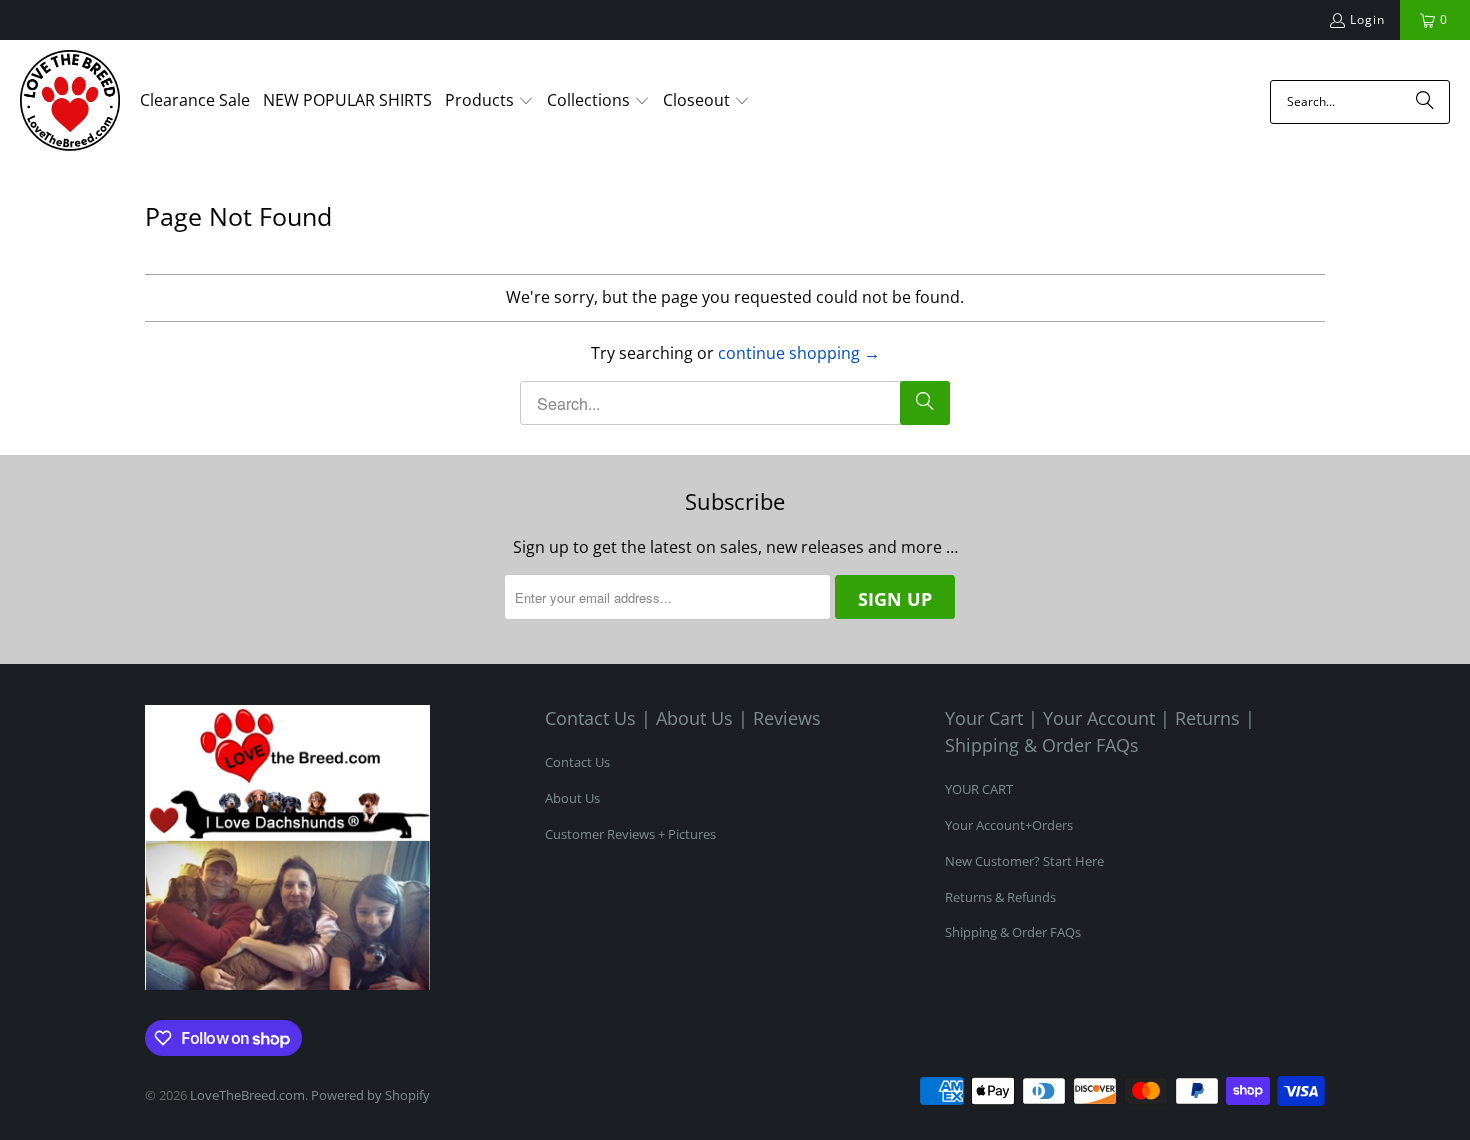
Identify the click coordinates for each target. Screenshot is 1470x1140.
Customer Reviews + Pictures (630, 834)
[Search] (1425, 102)
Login (1367, 19)
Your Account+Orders (1009, 825)
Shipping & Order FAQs (1013, 932)
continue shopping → (799, 353)
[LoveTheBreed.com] (70, 102)
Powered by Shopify (370, 1095)
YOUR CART (979, 789)
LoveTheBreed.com (247, 1095)
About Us (572, 798)
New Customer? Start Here (1024, 861)
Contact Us (577, 762)
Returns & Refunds (1000, 897)
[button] (489, 102)
